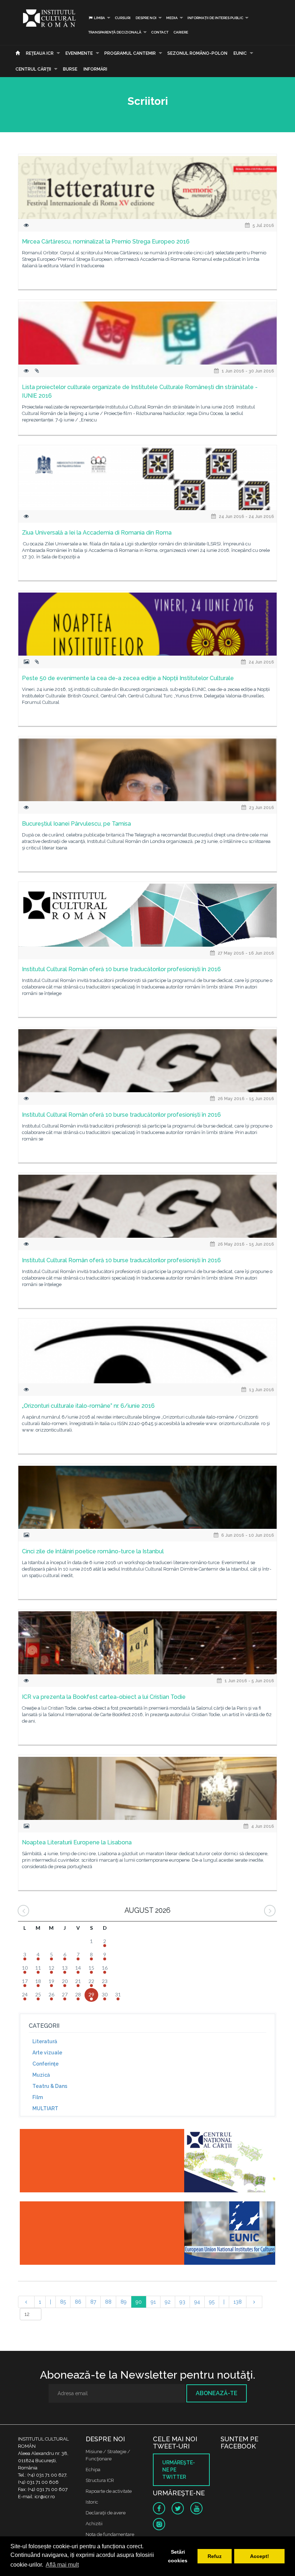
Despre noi (146, 18)
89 (124, 2302)
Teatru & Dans (50, 2086)
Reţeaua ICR (40, 53)
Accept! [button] (260, 2556)
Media (172, 18)
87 (93, 2302)
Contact (160, 32)
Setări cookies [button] (178, 2556)
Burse (70, 69)
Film (38, 2097)
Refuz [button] (215, 2556)
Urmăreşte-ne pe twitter (179, 2470)
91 (153, 2302)
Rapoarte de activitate (109, 2491)
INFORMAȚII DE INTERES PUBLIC (215, 18)
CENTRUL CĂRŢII (33, 69)
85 (63, 2302)
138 (238, 2302)
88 (108, 2302)
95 (212, 2302)
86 (78, 2302)
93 (182, 2302)
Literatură (45, 2041)
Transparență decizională (115, 32)
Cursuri (123, 18)
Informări (95, 69)
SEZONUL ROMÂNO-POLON (197, 53)
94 (197, 2302)
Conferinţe (46, 2064)
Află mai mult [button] (62, 2565)
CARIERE (181, 32)
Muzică (41, 2075)
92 (168, 2302)
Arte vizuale (47, 2053)
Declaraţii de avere (106, 2513)
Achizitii (94, 2524)
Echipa (93, 2470)
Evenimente (79, 53)
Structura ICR (100, 2480)
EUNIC (240, 53)
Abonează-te (217, 2393)
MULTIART (45, 2108)
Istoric (92, 2502)
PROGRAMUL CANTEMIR (130, 53)
